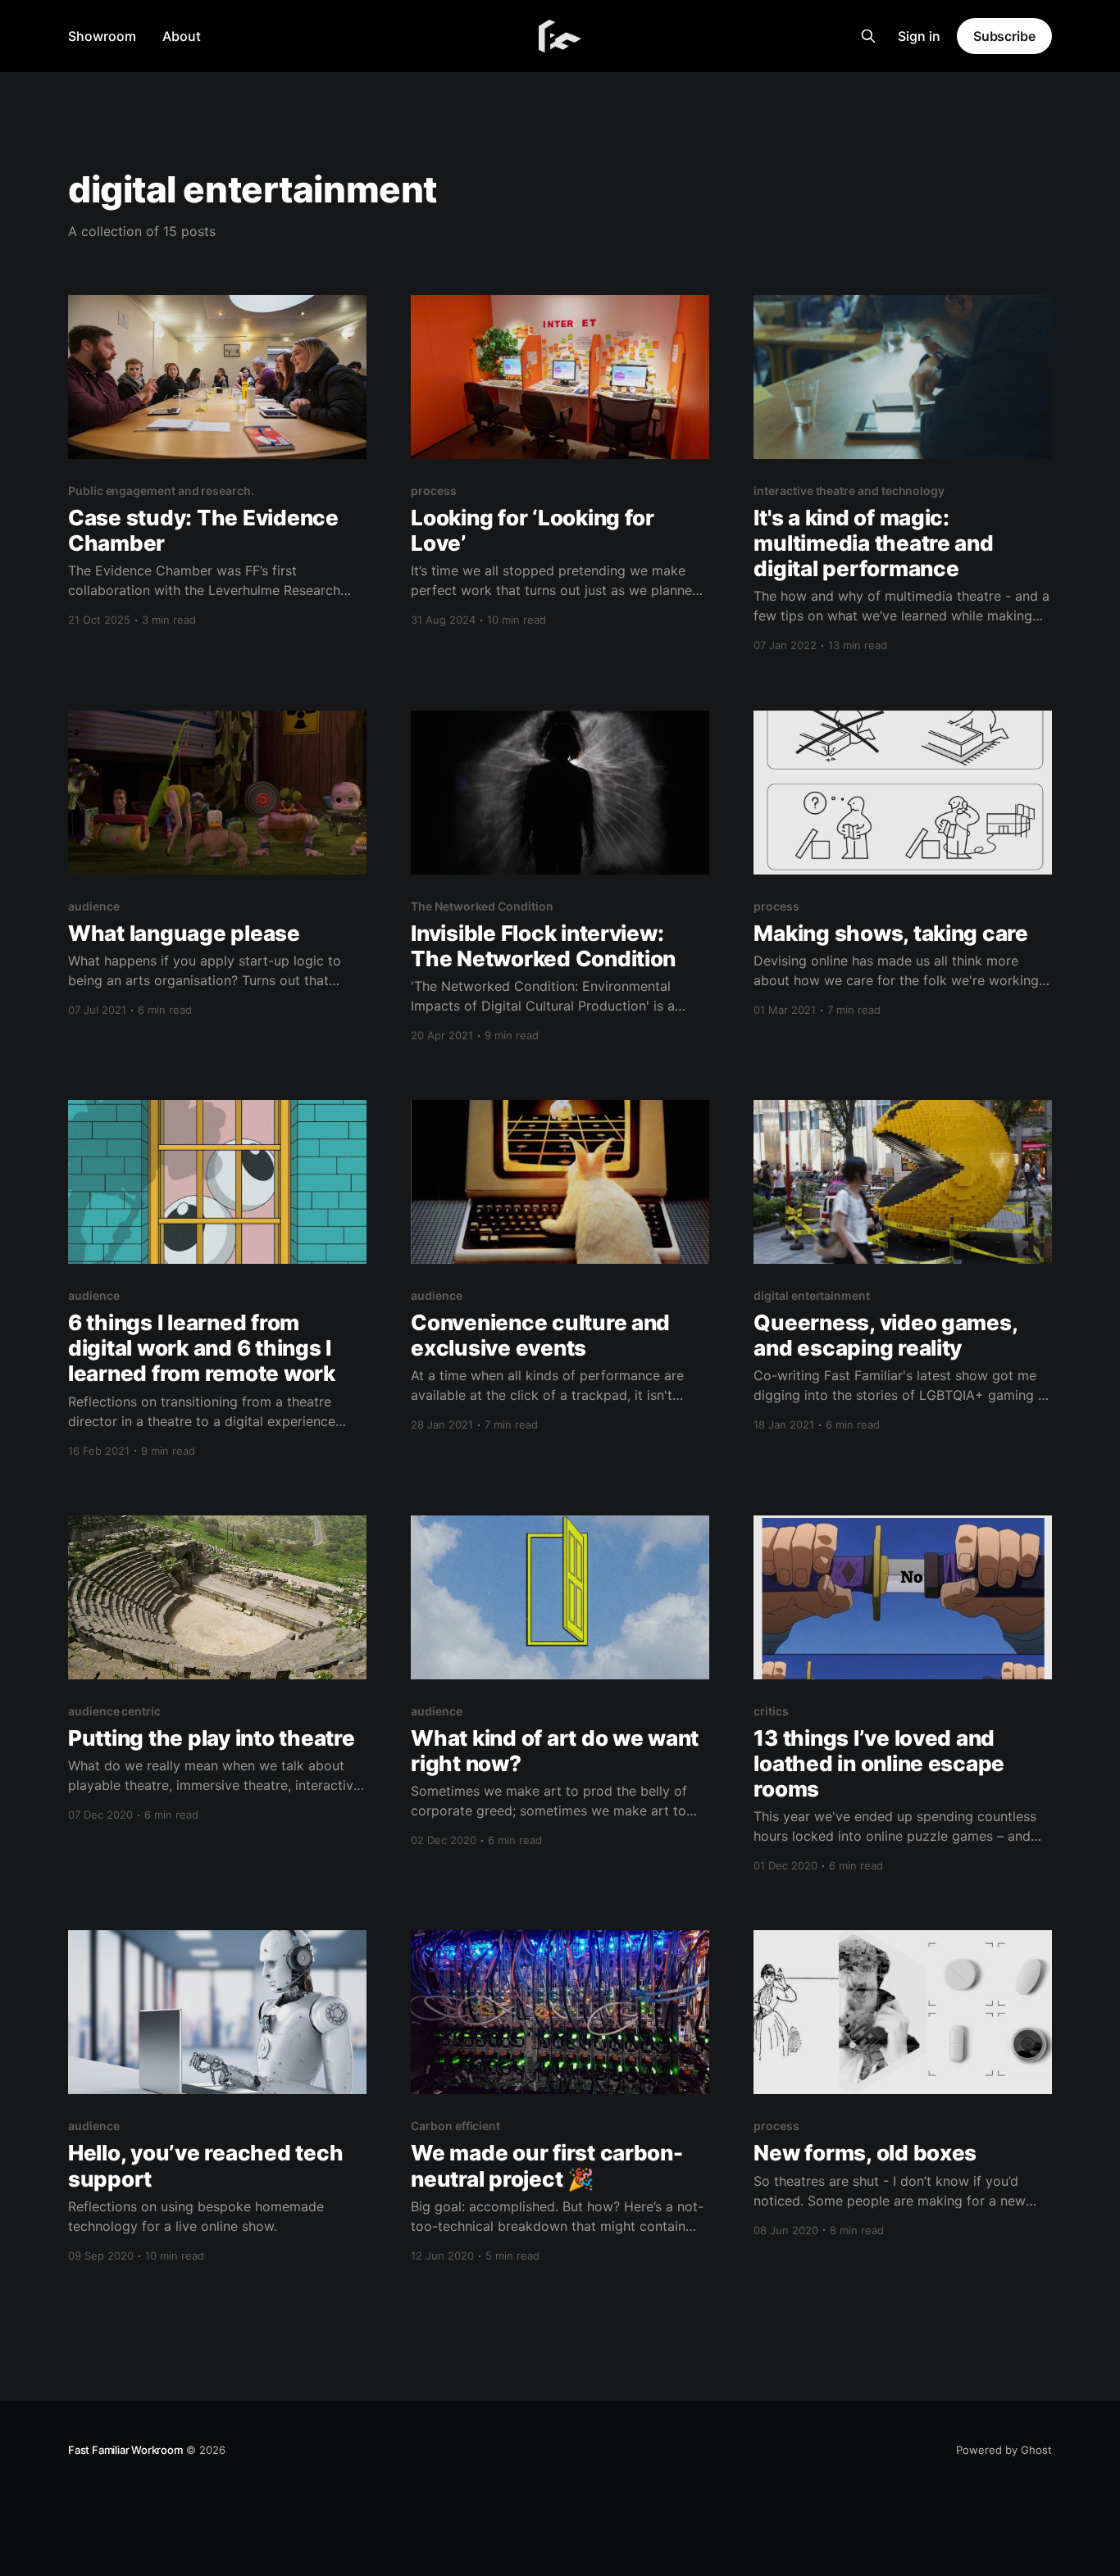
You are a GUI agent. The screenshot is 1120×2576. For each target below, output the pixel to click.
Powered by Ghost (1004, 2450)
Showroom (102, 36)
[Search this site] (868, 36)
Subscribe (1004, 36)
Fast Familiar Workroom (125, 2450)
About (182, 36)
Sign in (919, 36)
